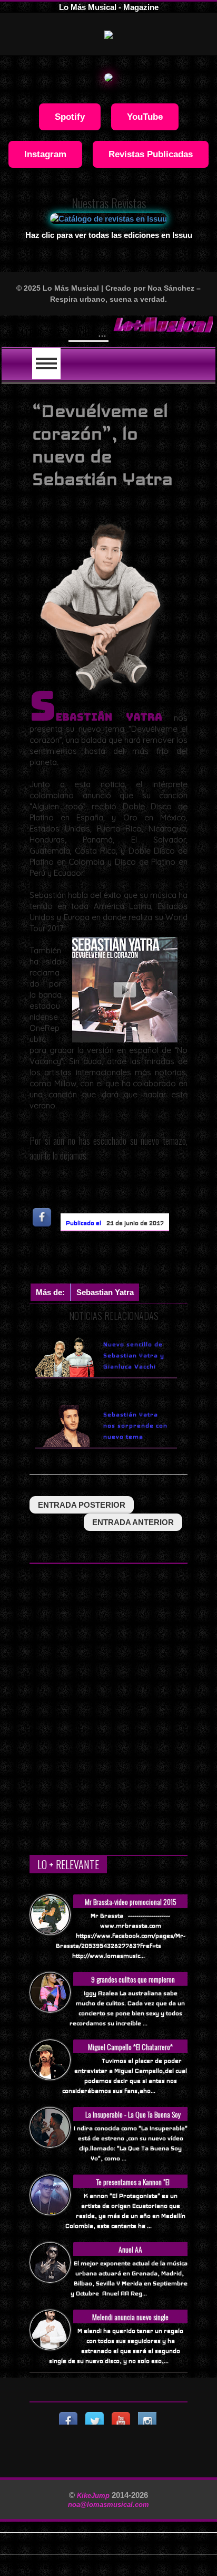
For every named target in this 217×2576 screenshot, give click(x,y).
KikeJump (94, 2496)
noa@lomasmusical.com (108, 2505)
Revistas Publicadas (151, 154)
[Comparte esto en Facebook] (43, 1217)
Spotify (70, 117)
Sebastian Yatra (105, 1292)
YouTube (145, 117)
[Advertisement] (123, 1260)
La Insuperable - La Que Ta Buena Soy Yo (133, 2120)
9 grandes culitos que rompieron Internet (133, 1985)
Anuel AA (130, 2249)
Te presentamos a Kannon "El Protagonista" (133, 2187)
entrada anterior (133, 1522)
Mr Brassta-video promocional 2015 (131, 1902)
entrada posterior (82, 1505)
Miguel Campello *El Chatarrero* (130, 2047)
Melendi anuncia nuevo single (130, 2317)
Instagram (45, 154)
